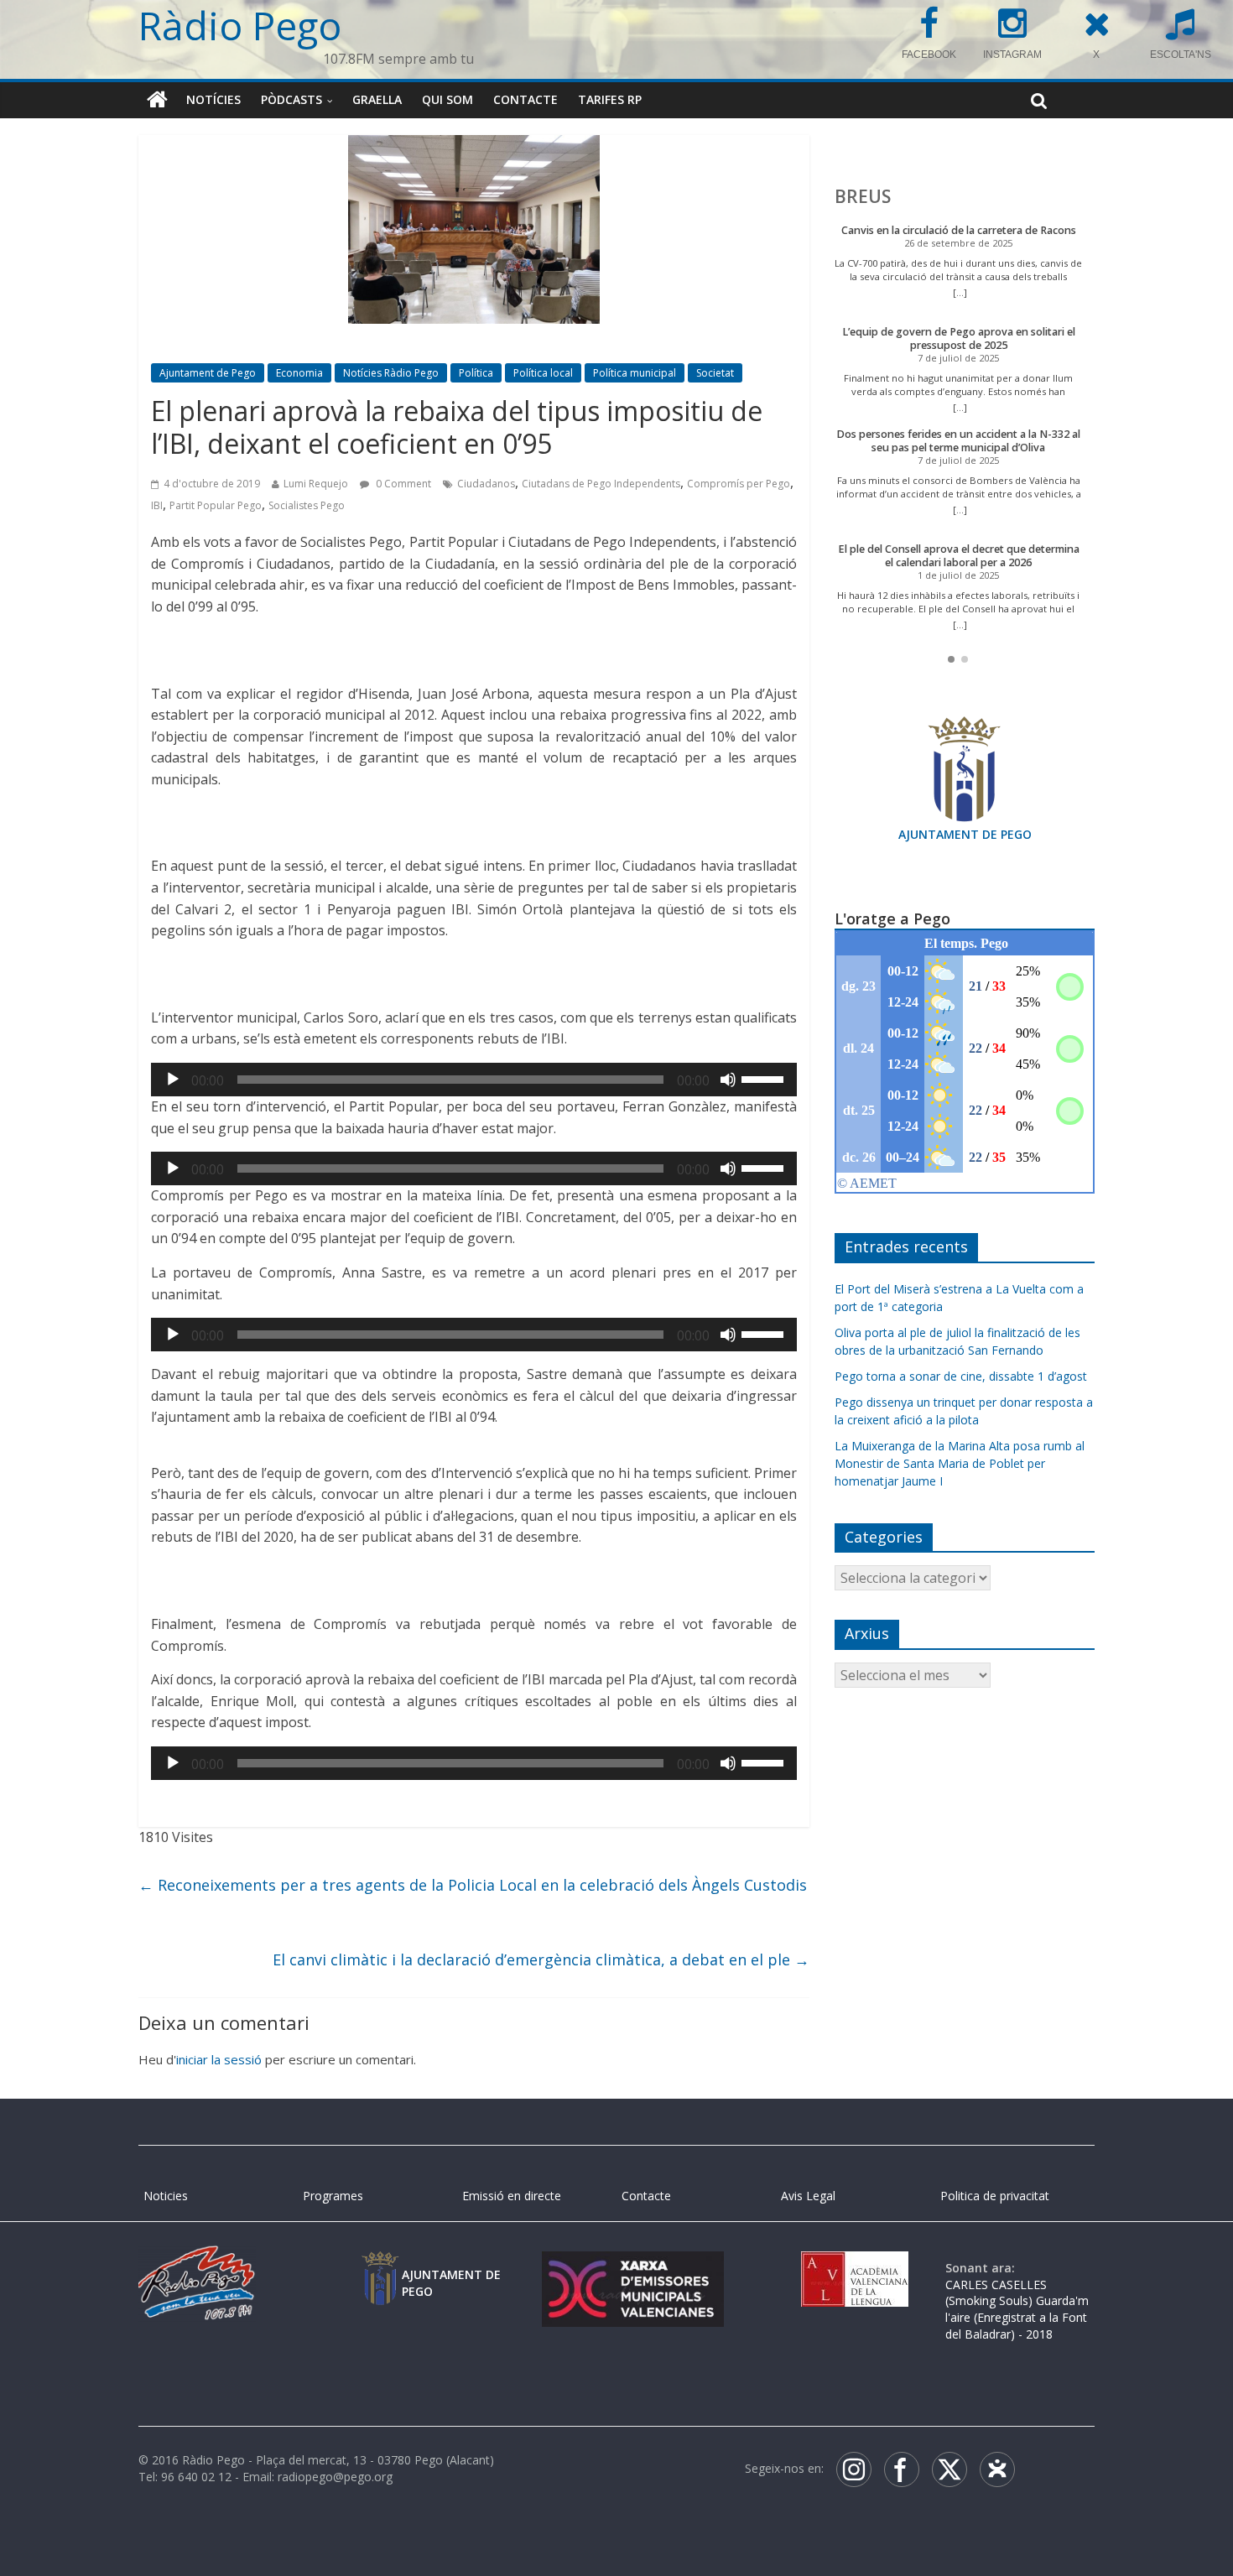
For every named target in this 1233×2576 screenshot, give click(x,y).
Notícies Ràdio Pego (391, 373)
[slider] (765, 1078)
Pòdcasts (291, 99)
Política (476, 373)
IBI (157, 505)
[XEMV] (632, 2268)
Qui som (447, 99)
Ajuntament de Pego (208, 373)
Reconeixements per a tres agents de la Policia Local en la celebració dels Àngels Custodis (473, 1885)
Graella (377, 99)
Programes (333, 2196)
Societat (715, 373)
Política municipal (635, 373)
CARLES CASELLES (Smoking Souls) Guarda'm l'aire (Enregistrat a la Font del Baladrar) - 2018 (1017, 2309)
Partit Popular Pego (216, 505)
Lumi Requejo (316, 484)
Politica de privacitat (995, 2196)
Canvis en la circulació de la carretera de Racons (959, 230)
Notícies (213, 99)
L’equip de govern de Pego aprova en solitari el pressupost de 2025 (959, 338)
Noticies (166, 2196)
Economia (299, 373)
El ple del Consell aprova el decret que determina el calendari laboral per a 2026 (959, 556)
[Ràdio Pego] (157, 100)
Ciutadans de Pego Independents (601, 484)
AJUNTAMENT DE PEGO (965, 834)
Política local (543, 373)
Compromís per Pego (739, 484)
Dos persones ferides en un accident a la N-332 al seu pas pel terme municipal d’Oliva (958, 441)
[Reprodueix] (173, 1080)
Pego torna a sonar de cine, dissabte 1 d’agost (961, 1376)
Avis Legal (808, 2196)
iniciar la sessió (219, 2059)
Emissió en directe (512, 2196)
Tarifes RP (610, 99)
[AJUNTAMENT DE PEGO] (380, 2268)
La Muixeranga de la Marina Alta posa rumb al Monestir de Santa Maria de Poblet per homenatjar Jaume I (960, 1463)
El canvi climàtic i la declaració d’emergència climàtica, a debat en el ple (541, 1959)
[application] (474, 1080)
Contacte (525, 99)
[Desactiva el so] (728, 1080)
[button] (951, 659)
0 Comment (402, 484)
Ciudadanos (486, 484)
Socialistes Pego (307, 505)
